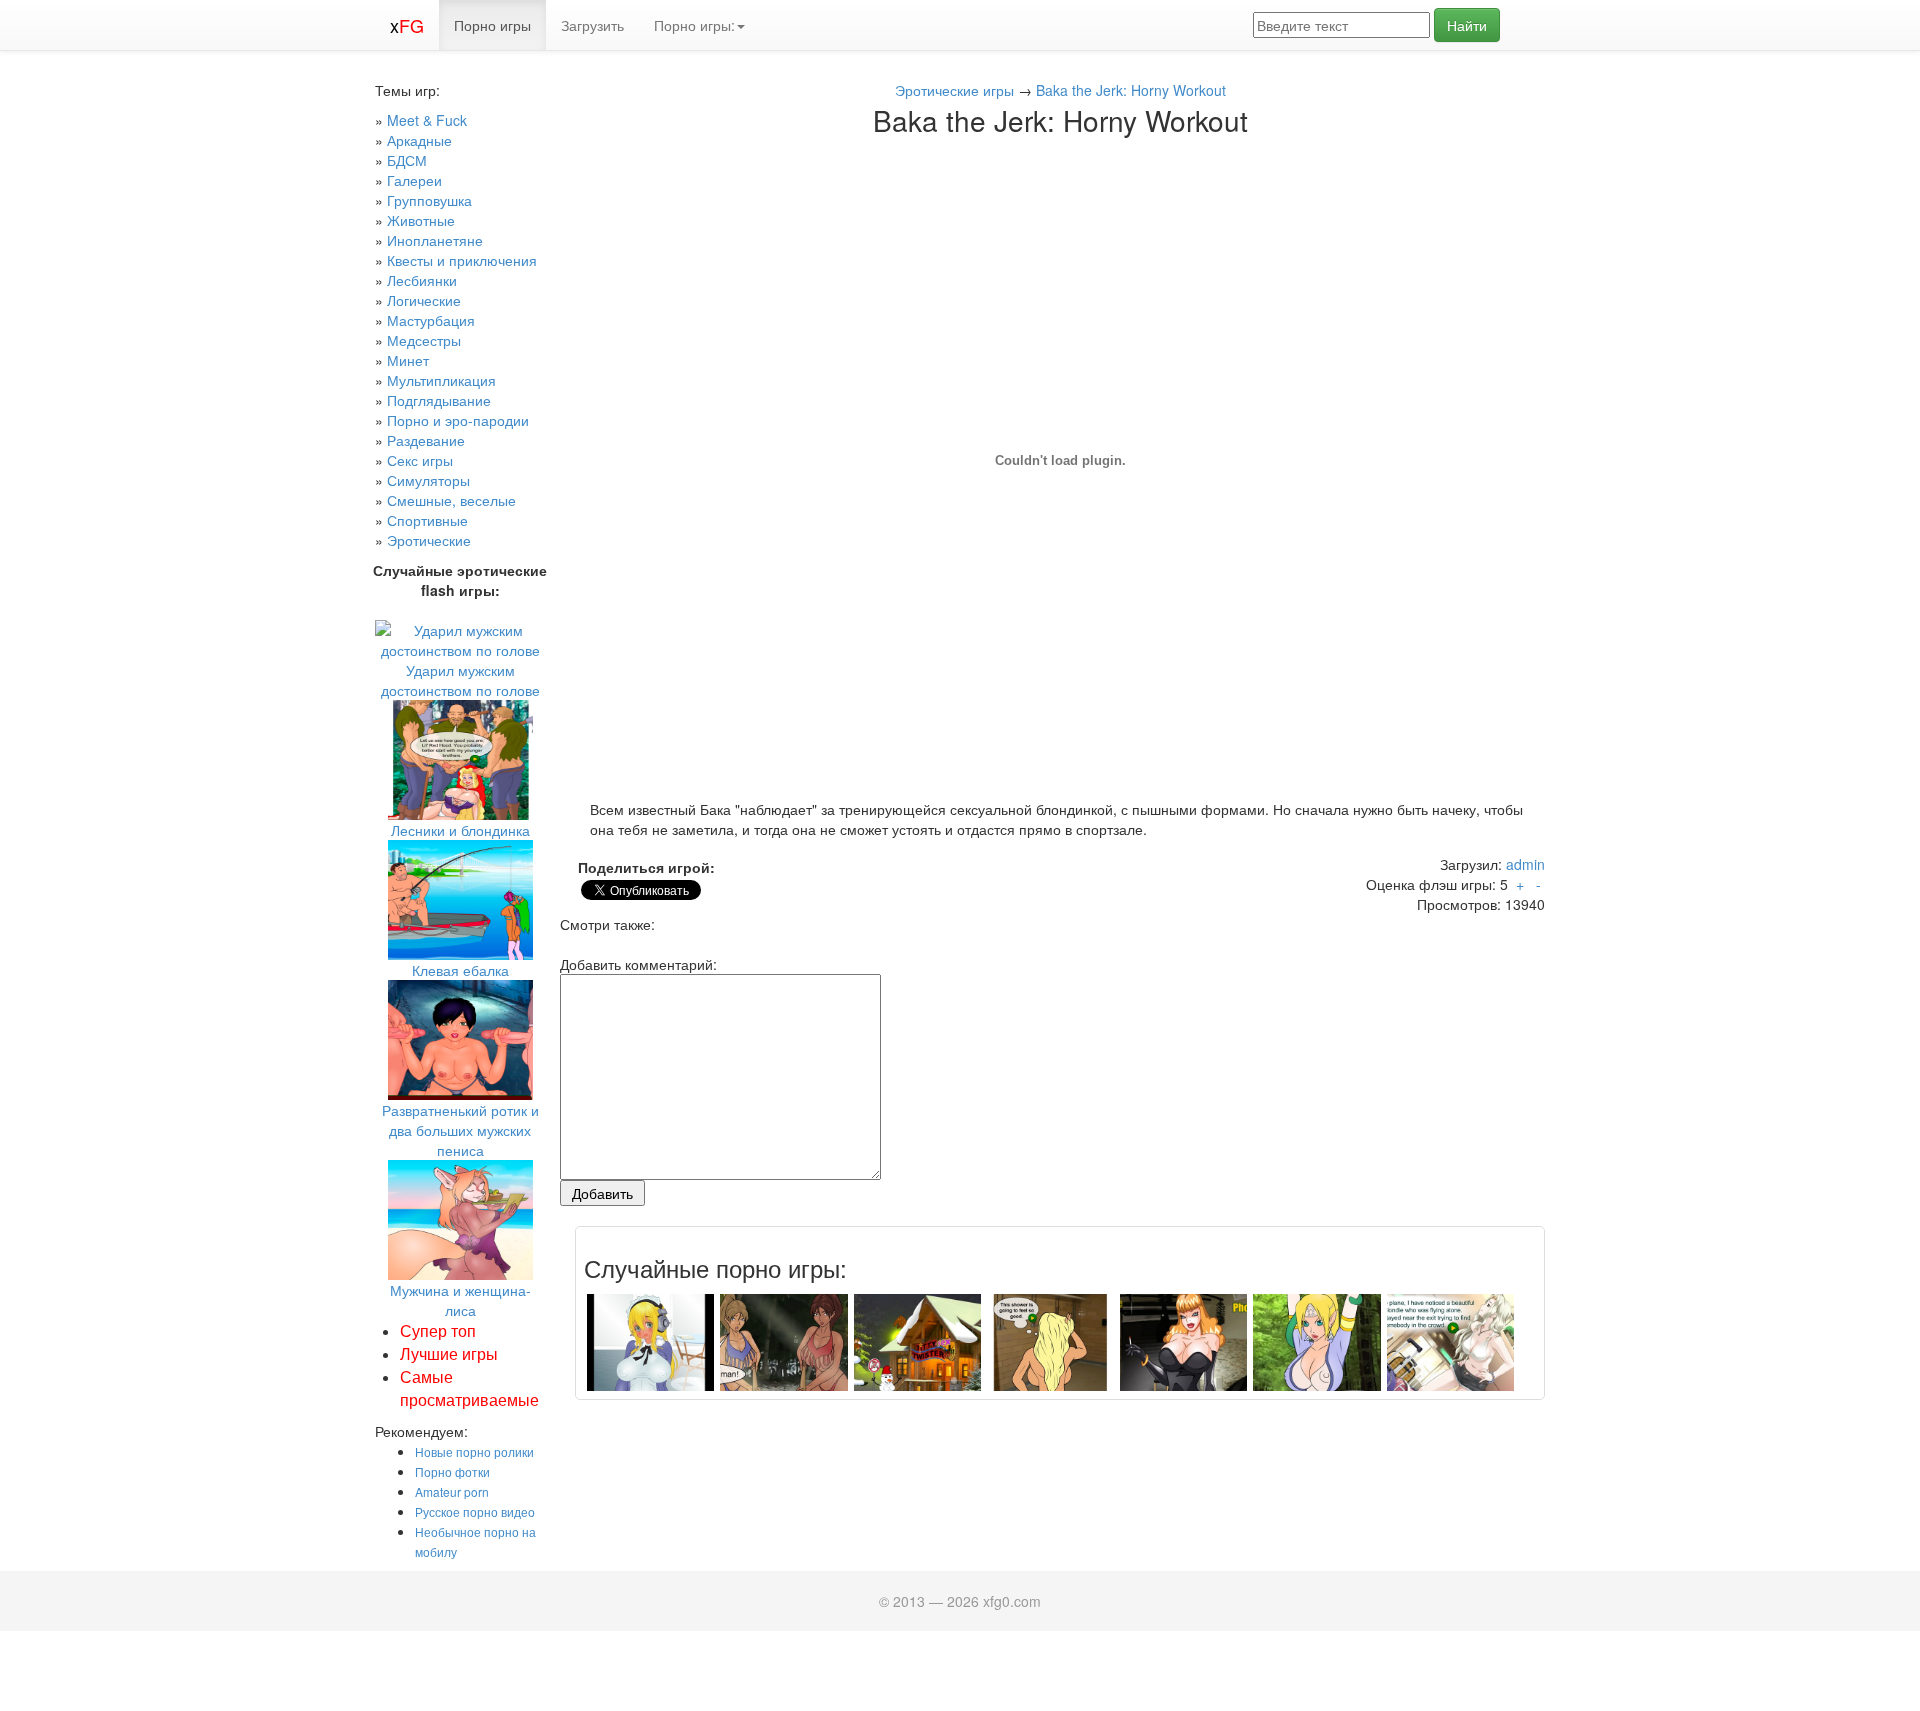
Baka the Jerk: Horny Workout (1131, 90)
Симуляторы (428, 480)
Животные (421, 220)
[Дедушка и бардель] (917, 1356)
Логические (424, 300)
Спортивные (427, 520)
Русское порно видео (475, 1511)
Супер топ (438, 1330)
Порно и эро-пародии (458, 420)
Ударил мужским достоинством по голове (460, 680)
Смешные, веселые (451, 500)
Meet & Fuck (427, 120)
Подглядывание (439, 400)
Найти (1467, 25)
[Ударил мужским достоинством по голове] (460, 638)
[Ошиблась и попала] (1050, 1356)
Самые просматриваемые (469, 1388)
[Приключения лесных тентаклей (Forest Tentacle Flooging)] (1316, 1356)
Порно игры (492, 25)
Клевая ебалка (460, 970)
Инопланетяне (435, 240)
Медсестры (424, 340)
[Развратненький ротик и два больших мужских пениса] (460, 1038)
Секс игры (420, 460)
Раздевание (426, 440)
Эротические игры (954, 90)
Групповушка (429, 200)
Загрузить (592, 25)
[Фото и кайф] (650, 1356)
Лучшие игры (449, 1353)
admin (1525, 864)
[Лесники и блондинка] (460, 758)
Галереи (414, 180)
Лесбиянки (422, 280)
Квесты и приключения (462, 260)
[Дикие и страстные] (783, 1356)
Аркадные (419, 140)
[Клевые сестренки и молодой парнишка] (1450, 1356)
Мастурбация (431, 320)
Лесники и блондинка (460, 830)
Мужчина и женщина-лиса (460, 1300)
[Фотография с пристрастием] (1183, 1356)
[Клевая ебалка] (460, 898)
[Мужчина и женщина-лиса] (460, 1218)
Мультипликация (441, 380)
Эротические (429, 540)
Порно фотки (452, 1471)
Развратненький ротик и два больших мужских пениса (460, 1130)
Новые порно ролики (474, 1451)
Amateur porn (452, 1491)
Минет (408, 360)
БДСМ (407, 160)
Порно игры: (694, 25)
